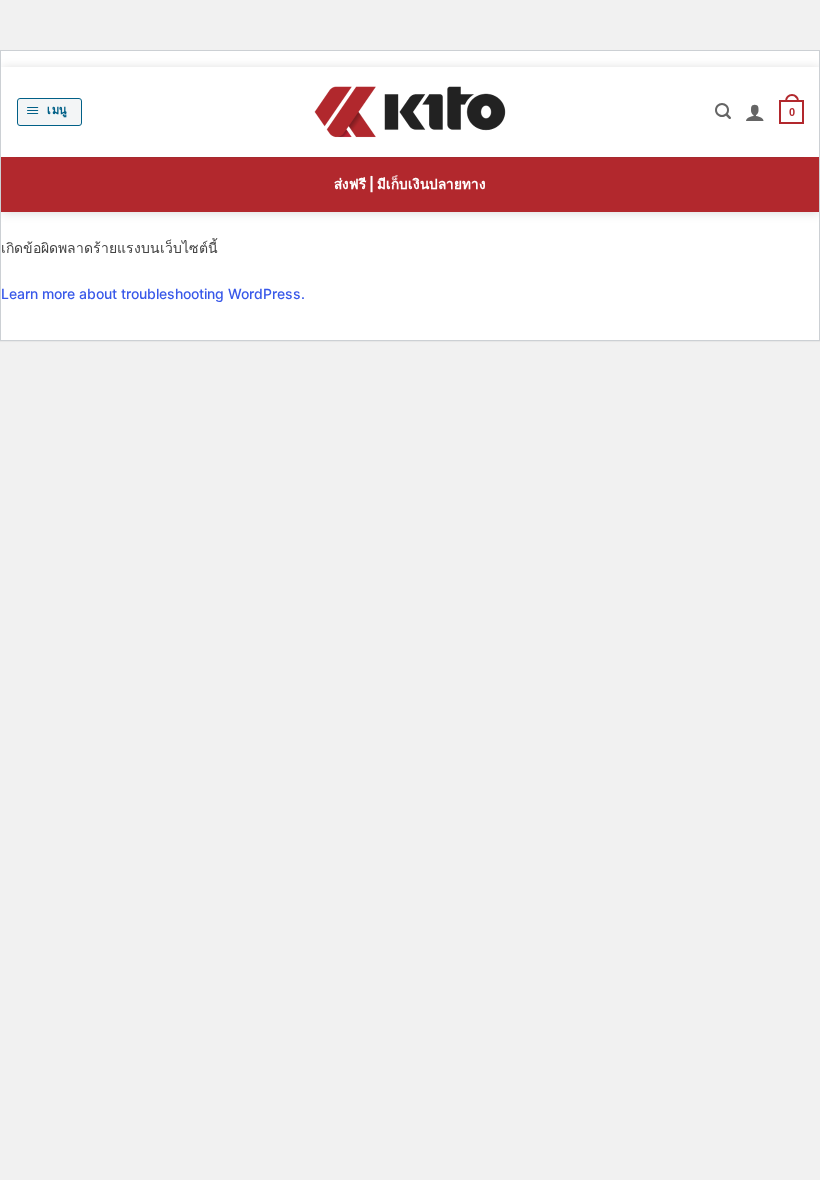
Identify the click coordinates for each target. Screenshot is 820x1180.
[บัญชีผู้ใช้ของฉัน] (755, 112)
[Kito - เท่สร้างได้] (410, 112)
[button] (49, 112)
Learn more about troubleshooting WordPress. (153, 293)
